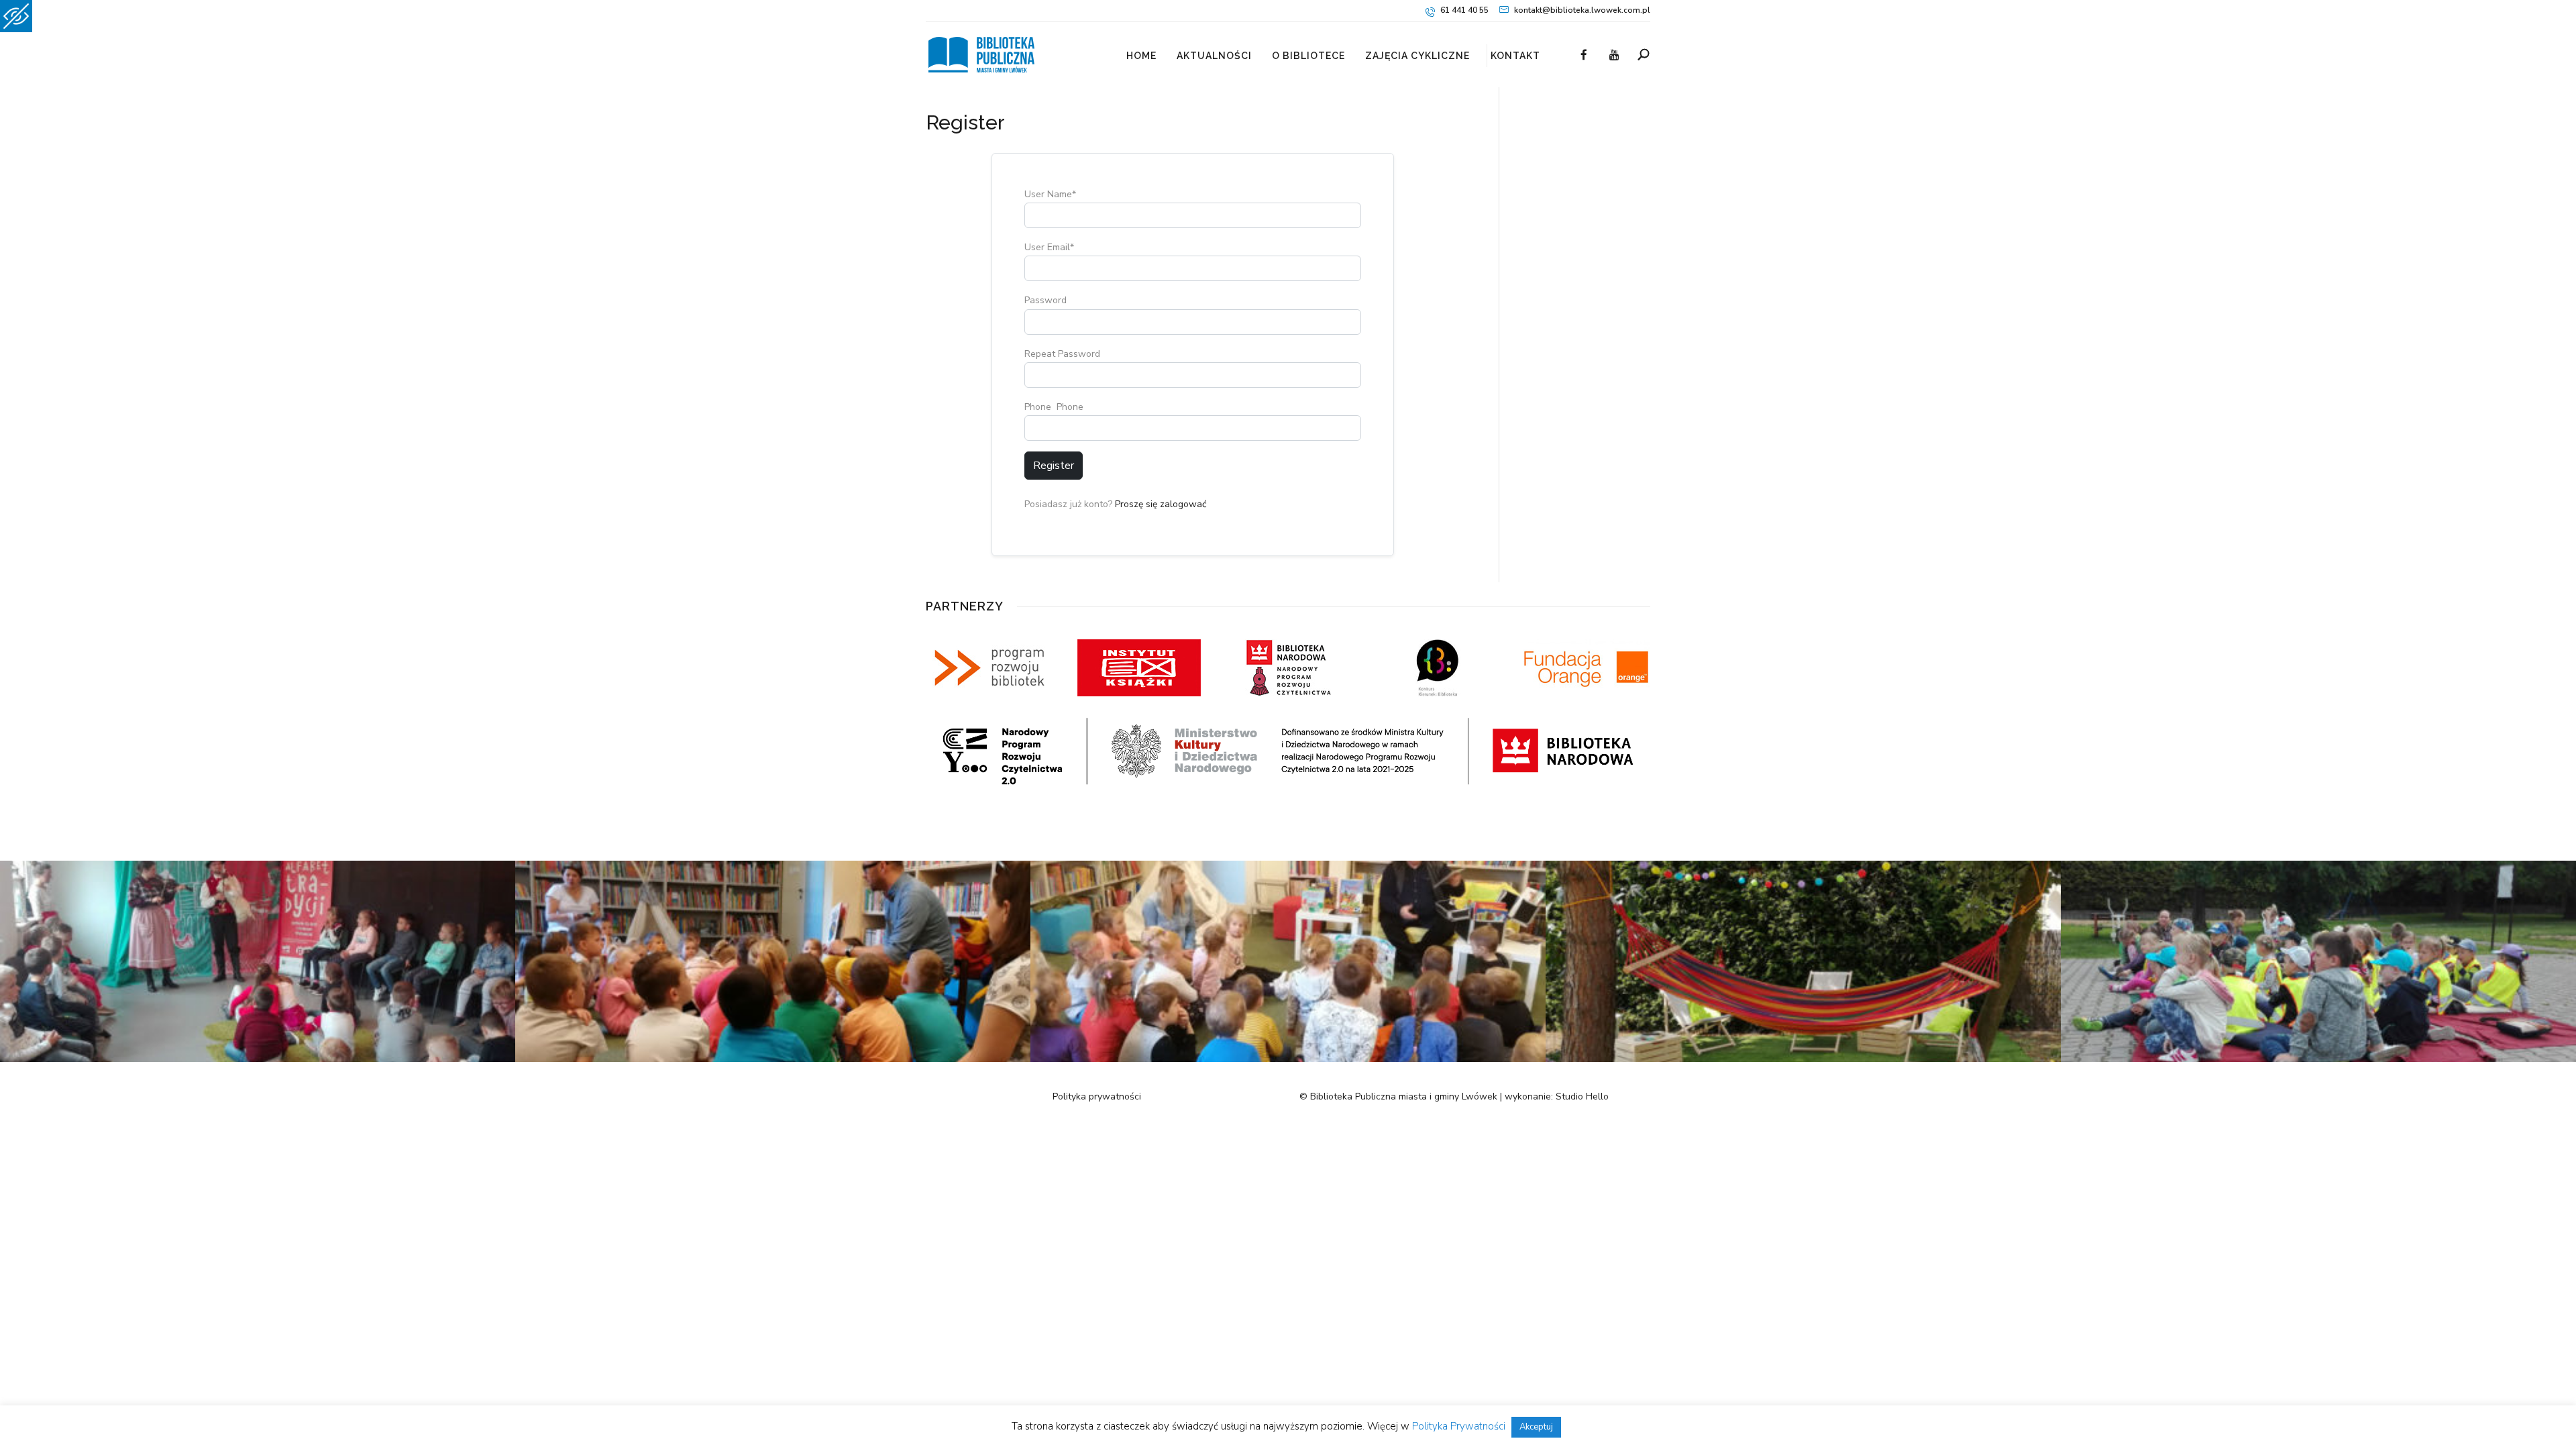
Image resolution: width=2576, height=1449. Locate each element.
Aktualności (1214, 56)
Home (1141, 56)
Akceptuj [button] (1536, 1427)
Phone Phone (1054, 407)
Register (1054, 466)
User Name (1050, 194)
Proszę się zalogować (1161, 504)
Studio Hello (1582, 1096)
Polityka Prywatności (1459, 1426)
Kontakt (1515, 56)
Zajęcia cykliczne (1417, 56)
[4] (773, 1059)
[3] (1288, 1059)
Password (1045, 300)
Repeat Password (1062, 354)
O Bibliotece (1308, 56)
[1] (258, 1059)
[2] (1803, 1059)
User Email (1049, 247)
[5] (2318, 1059)
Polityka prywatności (1097, 1096)
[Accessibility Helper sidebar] (16, 16)
